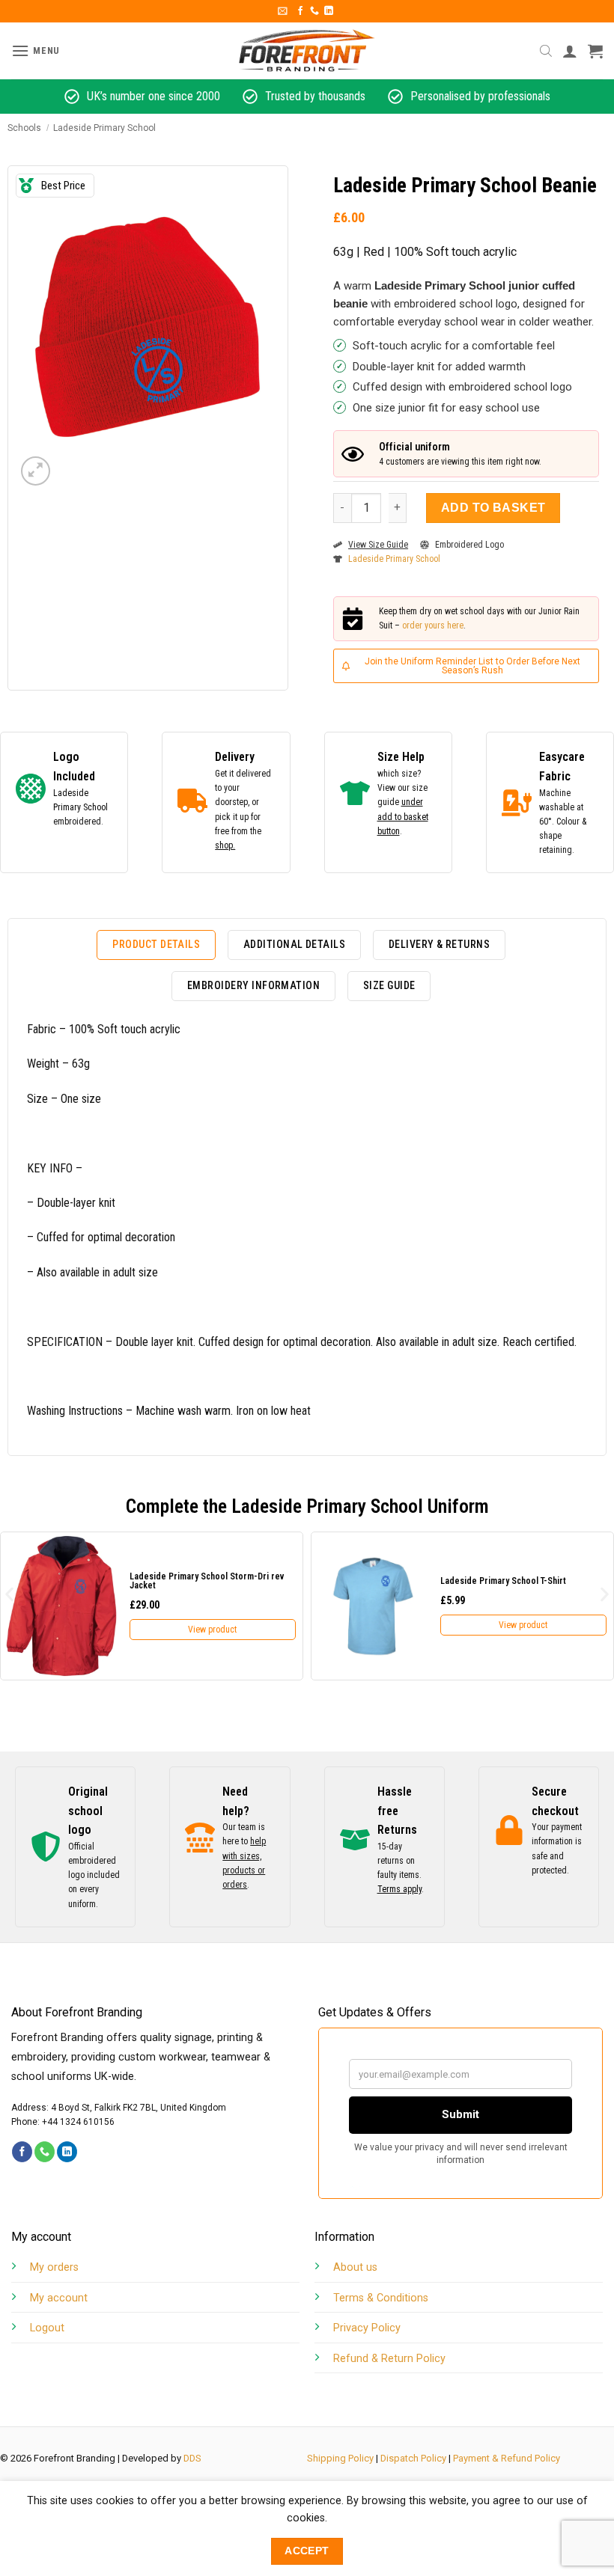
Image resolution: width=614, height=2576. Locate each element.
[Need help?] (200, 1838)
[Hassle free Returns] (355, 1840)
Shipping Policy (340, 2458)
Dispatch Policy (413, 2458)
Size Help (401, 757)
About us (355, 2267)
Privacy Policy (367, 2328)
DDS (192, 2458)
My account (59, 2298)
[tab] (156, 945)
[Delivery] (192, 801)
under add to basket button (403, 816)
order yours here (433, 625)
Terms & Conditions (381, 2298)
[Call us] (314, 11)
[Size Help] (355, 793)
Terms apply (399, 1889)
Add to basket (493, 508)
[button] (283, 11)
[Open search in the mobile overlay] (546, 51)
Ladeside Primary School (104, 128)
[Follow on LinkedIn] (329, 11)
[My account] (570, 51)
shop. (225, 845)
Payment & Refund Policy (507, 2458)
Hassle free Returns (397, 1811)
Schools (24, 128)
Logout (47, 2328)
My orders (54, 2267)
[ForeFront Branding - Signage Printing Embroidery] (307, 51)
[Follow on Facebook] (300, 11)
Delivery (235, 757)
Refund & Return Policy (389, 2359)
